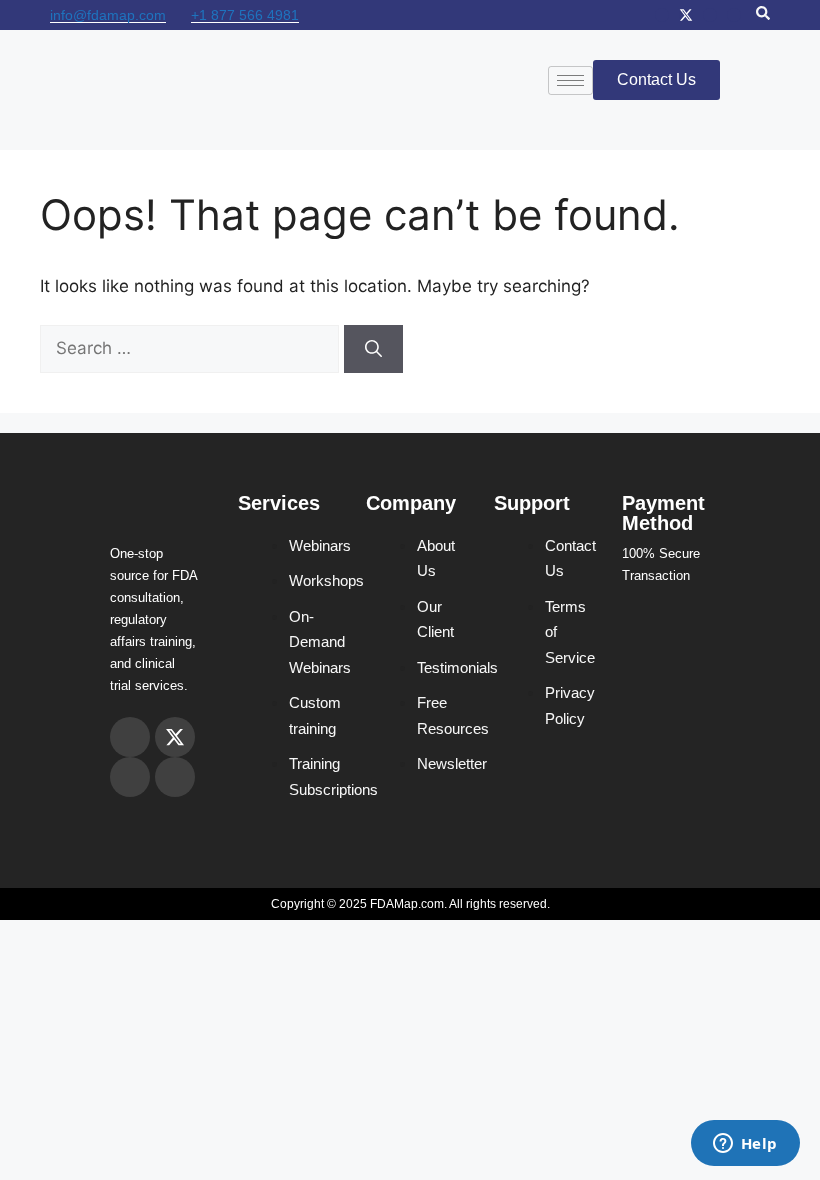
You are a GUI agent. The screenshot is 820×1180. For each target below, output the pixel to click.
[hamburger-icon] (570, 80)
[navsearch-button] (763, 15)
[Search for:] (192, 348)
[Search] (373, 349)
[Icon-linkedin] (734, 15)
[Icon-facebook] (710, 15)
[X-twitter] (686, 15)
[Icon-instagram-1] (662, 15)
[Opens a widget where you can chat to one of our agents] (745, 1145)
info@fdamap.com (108, 15)
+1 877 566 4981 (245, 15)
